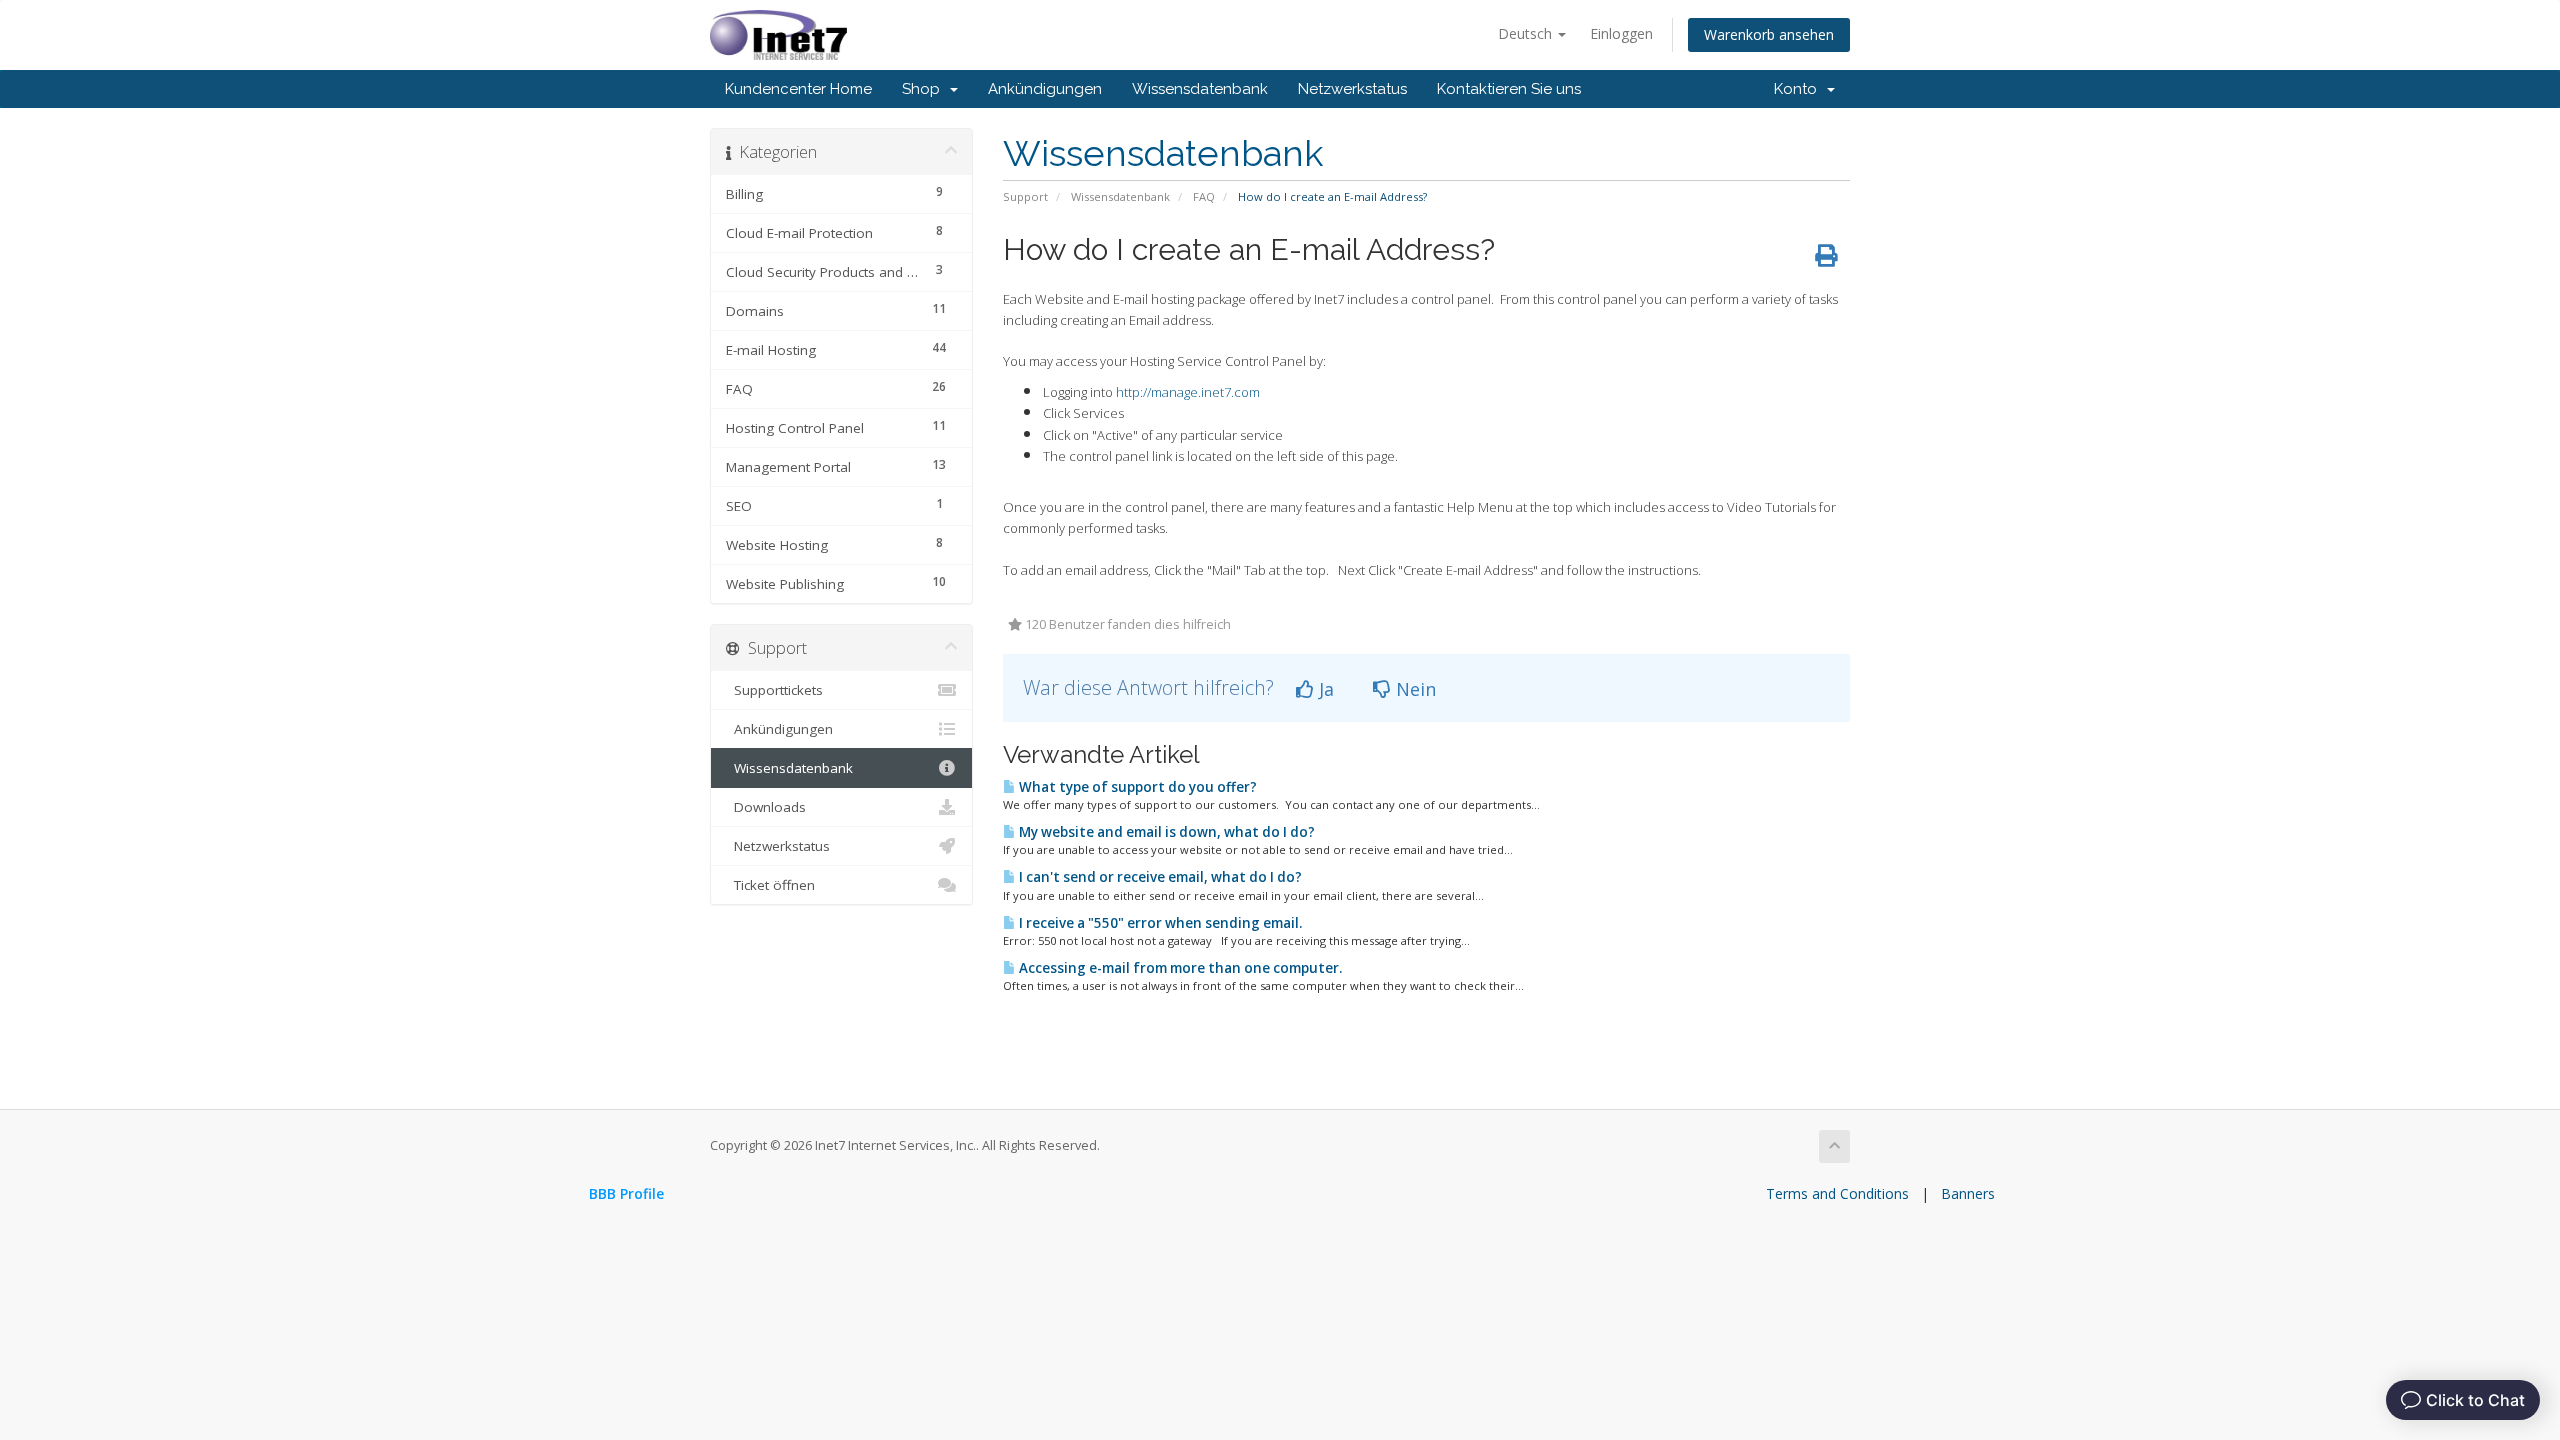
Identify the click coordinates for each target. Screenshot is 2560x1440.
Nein (1413, 689)
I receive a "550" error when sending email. (1159, 923)
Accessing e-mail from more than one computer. (1179, 968)
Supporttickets (774, 690)
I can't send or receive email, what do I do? (1159, 877)
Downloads (766, 807)
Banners (1968, 1193)
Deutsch (1527, 33)
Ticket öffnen (770, 885)
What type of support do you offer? (1136, 787)
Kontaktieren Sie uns (1509, 89)
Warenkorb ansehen (1769, 34)
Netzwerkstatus (1352, 89)
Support (1025, 196)
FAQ (1204, 196)
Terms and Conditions (1837, 1193)
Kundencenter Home (798, 89)
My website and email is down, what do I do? (1165, 832)
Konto (1799, 89)
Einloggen (1621, 33)
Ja (1324, 689)
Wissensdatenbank (1200, 89)
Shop (925, 89)
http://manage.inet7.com (1188, 392)
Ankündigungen (1045, 89)
